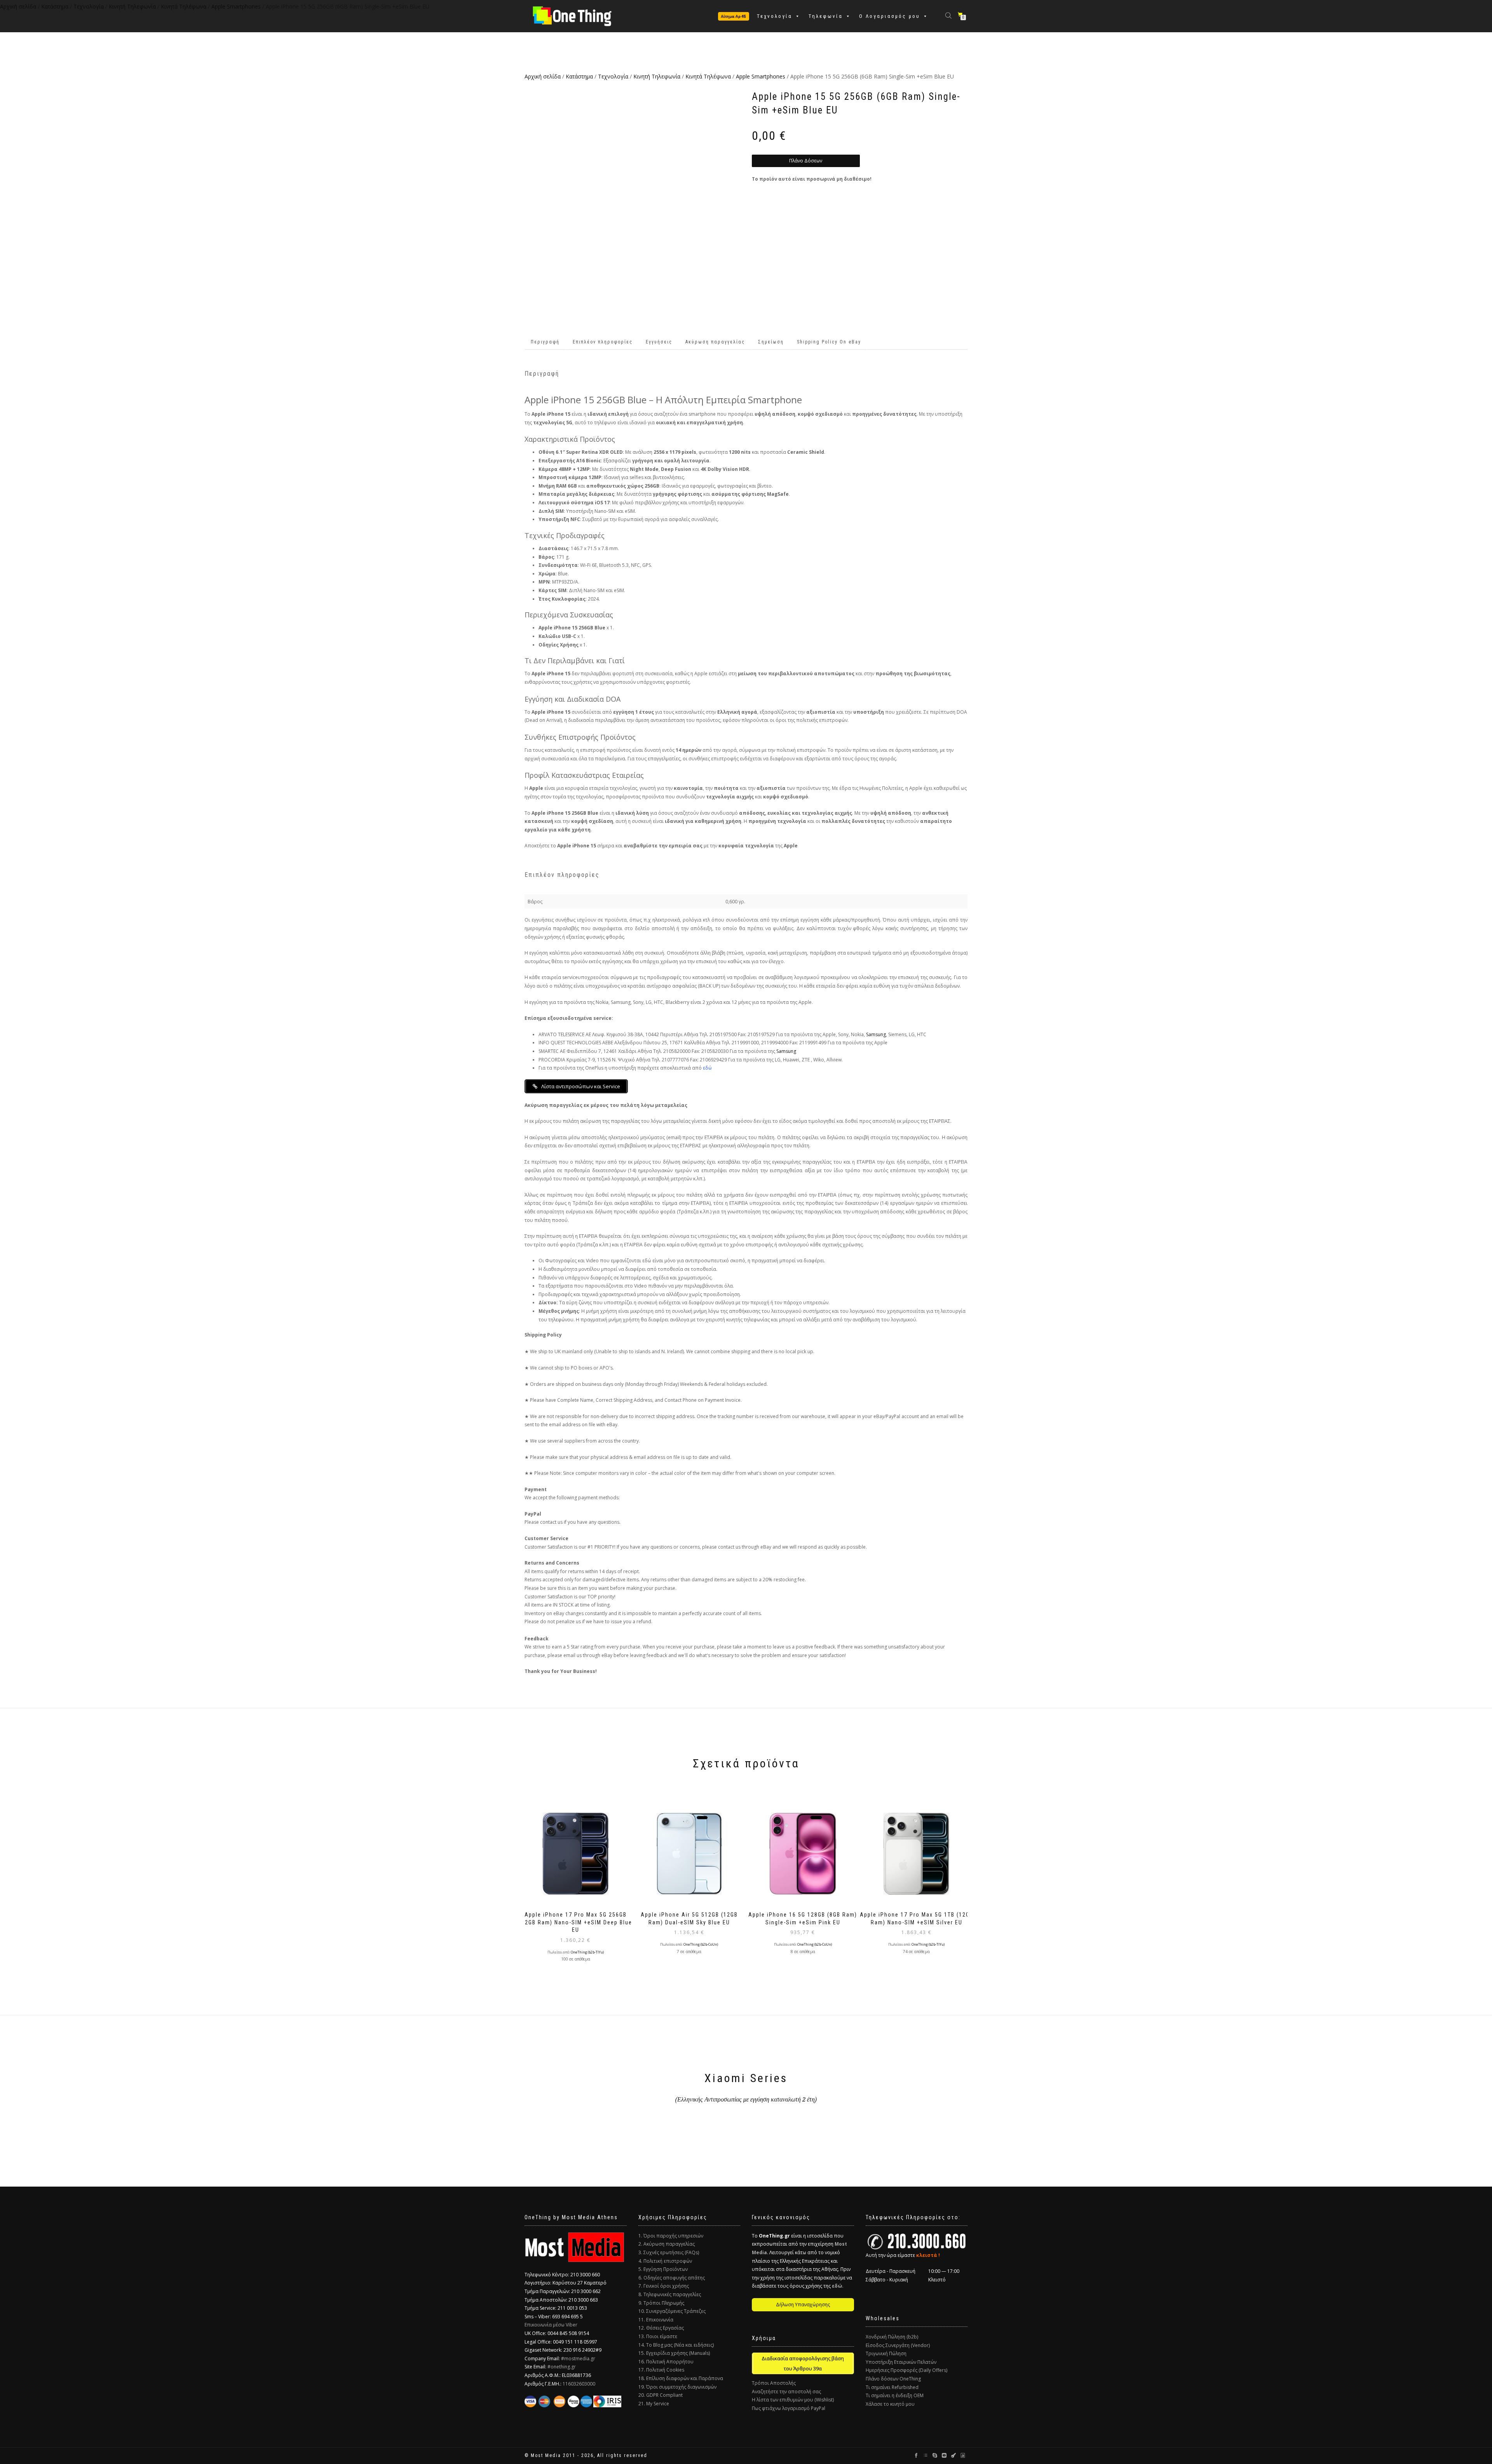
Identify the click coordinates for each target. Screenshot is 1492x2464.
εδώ (707, 1068)
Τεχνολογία (775, 16)
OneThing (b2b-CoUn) (701, 1945)
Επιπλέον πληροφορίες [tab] (603, 342)
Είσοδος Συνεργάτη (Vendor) (898, 2345)
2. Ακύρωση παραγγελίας (667, 2244)
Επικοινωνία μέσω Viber (551, 2325)
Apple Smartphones (761, 76)
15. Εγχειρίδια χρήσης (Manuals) (674, 2353)
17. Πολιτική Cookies (661, 2370)
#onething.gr (562, 2367)
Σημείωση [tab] (771, 342)
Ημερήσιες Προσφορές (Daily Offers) (906, 2370)
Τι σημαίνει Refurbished (892, 2387)
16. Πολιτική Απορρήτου (666, 2362)
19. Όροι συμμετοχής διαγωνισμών (677, 2387)
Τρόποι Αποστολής (774, 2383)
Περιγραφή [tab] (545, 342)
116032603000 (579, 2384)
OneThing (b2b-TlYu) (587, 1952)
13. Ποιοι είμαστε (658, 2336)
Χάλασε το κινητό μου (890, 2404)
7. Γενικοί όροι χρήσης (664, 2286)
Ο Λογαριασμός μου (890, 16)
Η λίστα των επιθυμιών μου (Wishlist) (793, 2400)
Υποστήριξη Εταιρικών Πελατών (901, 2362)
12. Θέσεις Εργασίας (661, 2328)
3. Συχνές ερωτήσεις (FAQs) (669, 2252)
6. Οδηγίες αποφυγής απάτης (672, 2278)
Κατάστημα (579, 76)
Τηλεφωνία (826, 16)
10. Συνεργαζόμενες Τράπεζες (672, 2311)
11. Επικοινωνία (656, 2320)
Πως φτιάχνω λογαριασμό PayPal (789, 2408)
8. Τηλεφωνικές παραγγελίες (670, 2294)
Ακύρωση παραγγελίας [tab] (715, 342)
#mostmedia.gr (578, 2359)
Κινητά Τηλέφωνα (708, 76)
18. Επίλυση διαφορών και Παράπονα (681, 2378)
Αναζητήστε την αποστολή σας (786, 2392)
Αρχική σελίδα (543, 76)
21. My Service (654, 2404)
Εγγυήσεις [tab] (659, 342)
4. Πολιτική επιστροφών (665, 2261)
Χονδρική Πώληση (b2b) (892, 2337)
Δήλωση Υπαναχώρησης (803, 2305)
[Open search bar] (949, 15)
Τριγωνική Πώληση (886, 2353)
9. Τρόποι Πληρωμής (661, 2303)
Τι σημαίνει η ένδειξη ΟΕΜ (895, 2395)
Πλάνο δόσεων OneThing (893, 2379)
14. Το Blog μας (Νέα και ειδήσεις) (676, 2345)
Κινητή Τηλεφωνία (657, 76)
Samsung (876, 1034)
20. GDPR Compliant (661, 2395)
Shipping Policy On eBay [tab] (829, 342)
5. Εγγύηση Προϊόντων (663, 2269)
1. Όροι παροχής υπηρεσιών (671, 2236)
